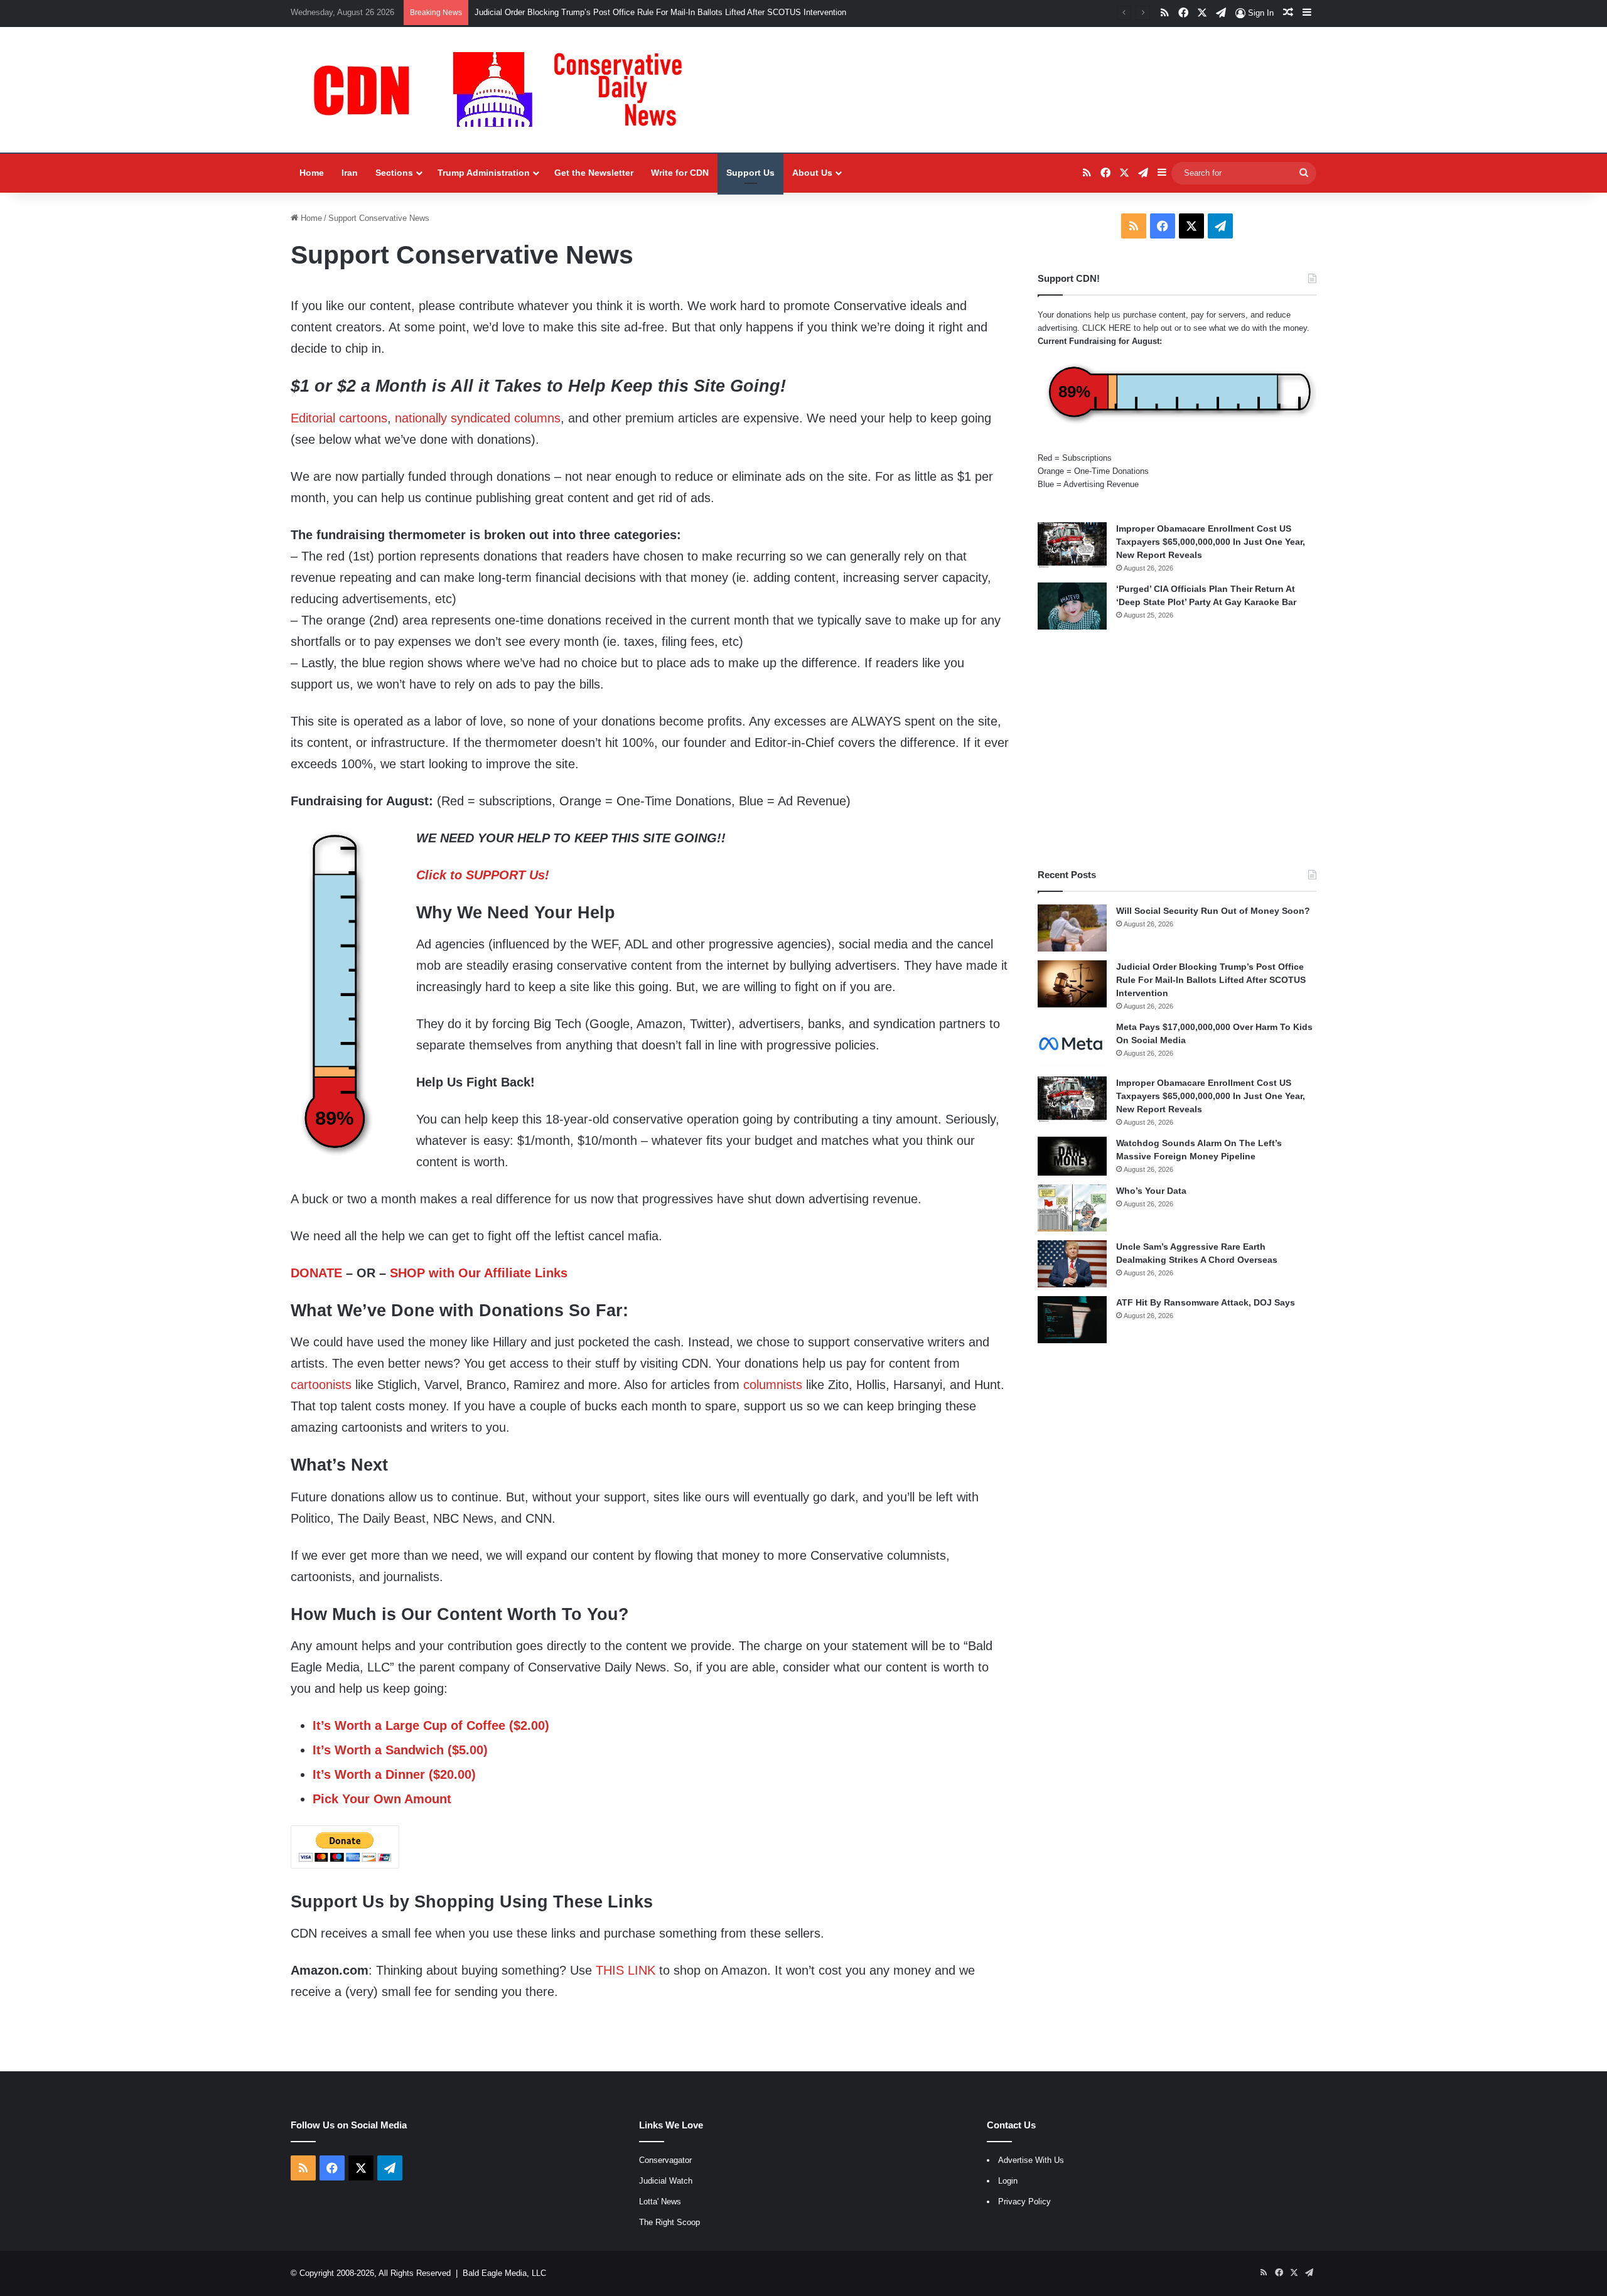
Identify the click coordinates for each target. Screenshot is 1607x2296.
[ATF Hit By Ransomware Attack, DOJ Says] (1072, 1320)
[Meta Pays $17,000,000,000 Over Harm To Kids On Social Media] (1072, 1044)
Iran (350, 173)
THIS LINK (626, 1970)
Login (1008, 2181)
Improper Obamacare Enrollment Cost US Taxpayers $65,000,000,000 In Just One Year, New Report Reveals (1211, 542)
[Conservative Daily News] (504, 90)
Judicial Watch (666, 2181)
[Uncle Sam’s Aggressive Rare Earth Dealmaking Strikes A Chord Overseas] (1072, 1264)
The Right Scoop (669, 2222)
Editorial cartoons (339, 418)
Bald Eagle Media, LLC (504, 2273)
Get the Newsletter (594, 173)
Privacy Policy (1024, 2202)
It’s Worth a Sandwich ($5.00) (400, 1750)
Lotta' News (660, 2202)
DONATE (316, 1273)
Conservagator (665, 2160)
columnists (773, 1385)
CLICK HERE (1107, 328)
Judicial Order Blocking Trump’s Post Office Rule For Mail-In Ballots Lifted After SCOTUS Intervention (660, 12)
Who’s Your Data (1151, 1191)
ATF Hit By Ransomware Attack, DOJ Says (1206, 1302)
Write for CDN (680, 173)
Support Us (750, 173)
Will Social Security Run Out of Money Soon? (1213, 911)
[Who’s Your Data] (1072, 1208)
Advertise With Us (1031, 2160)
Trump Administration (484, 173)
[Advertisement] (1177, 749)
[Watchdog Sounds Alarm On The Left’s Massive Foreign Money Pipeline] (1072, 1156)
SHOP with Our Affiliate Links (479, 1273)
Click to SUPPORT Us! (483, 875)
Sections (394, 173)
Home (312, 173)
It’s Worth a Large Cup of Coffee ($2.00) (431, 1725)
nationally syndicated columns (478, 418)
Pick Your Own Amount (382, 1799)
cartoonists (321, 1385)
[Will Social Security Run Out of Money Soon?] (1072, 928)
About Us (812, 173)
